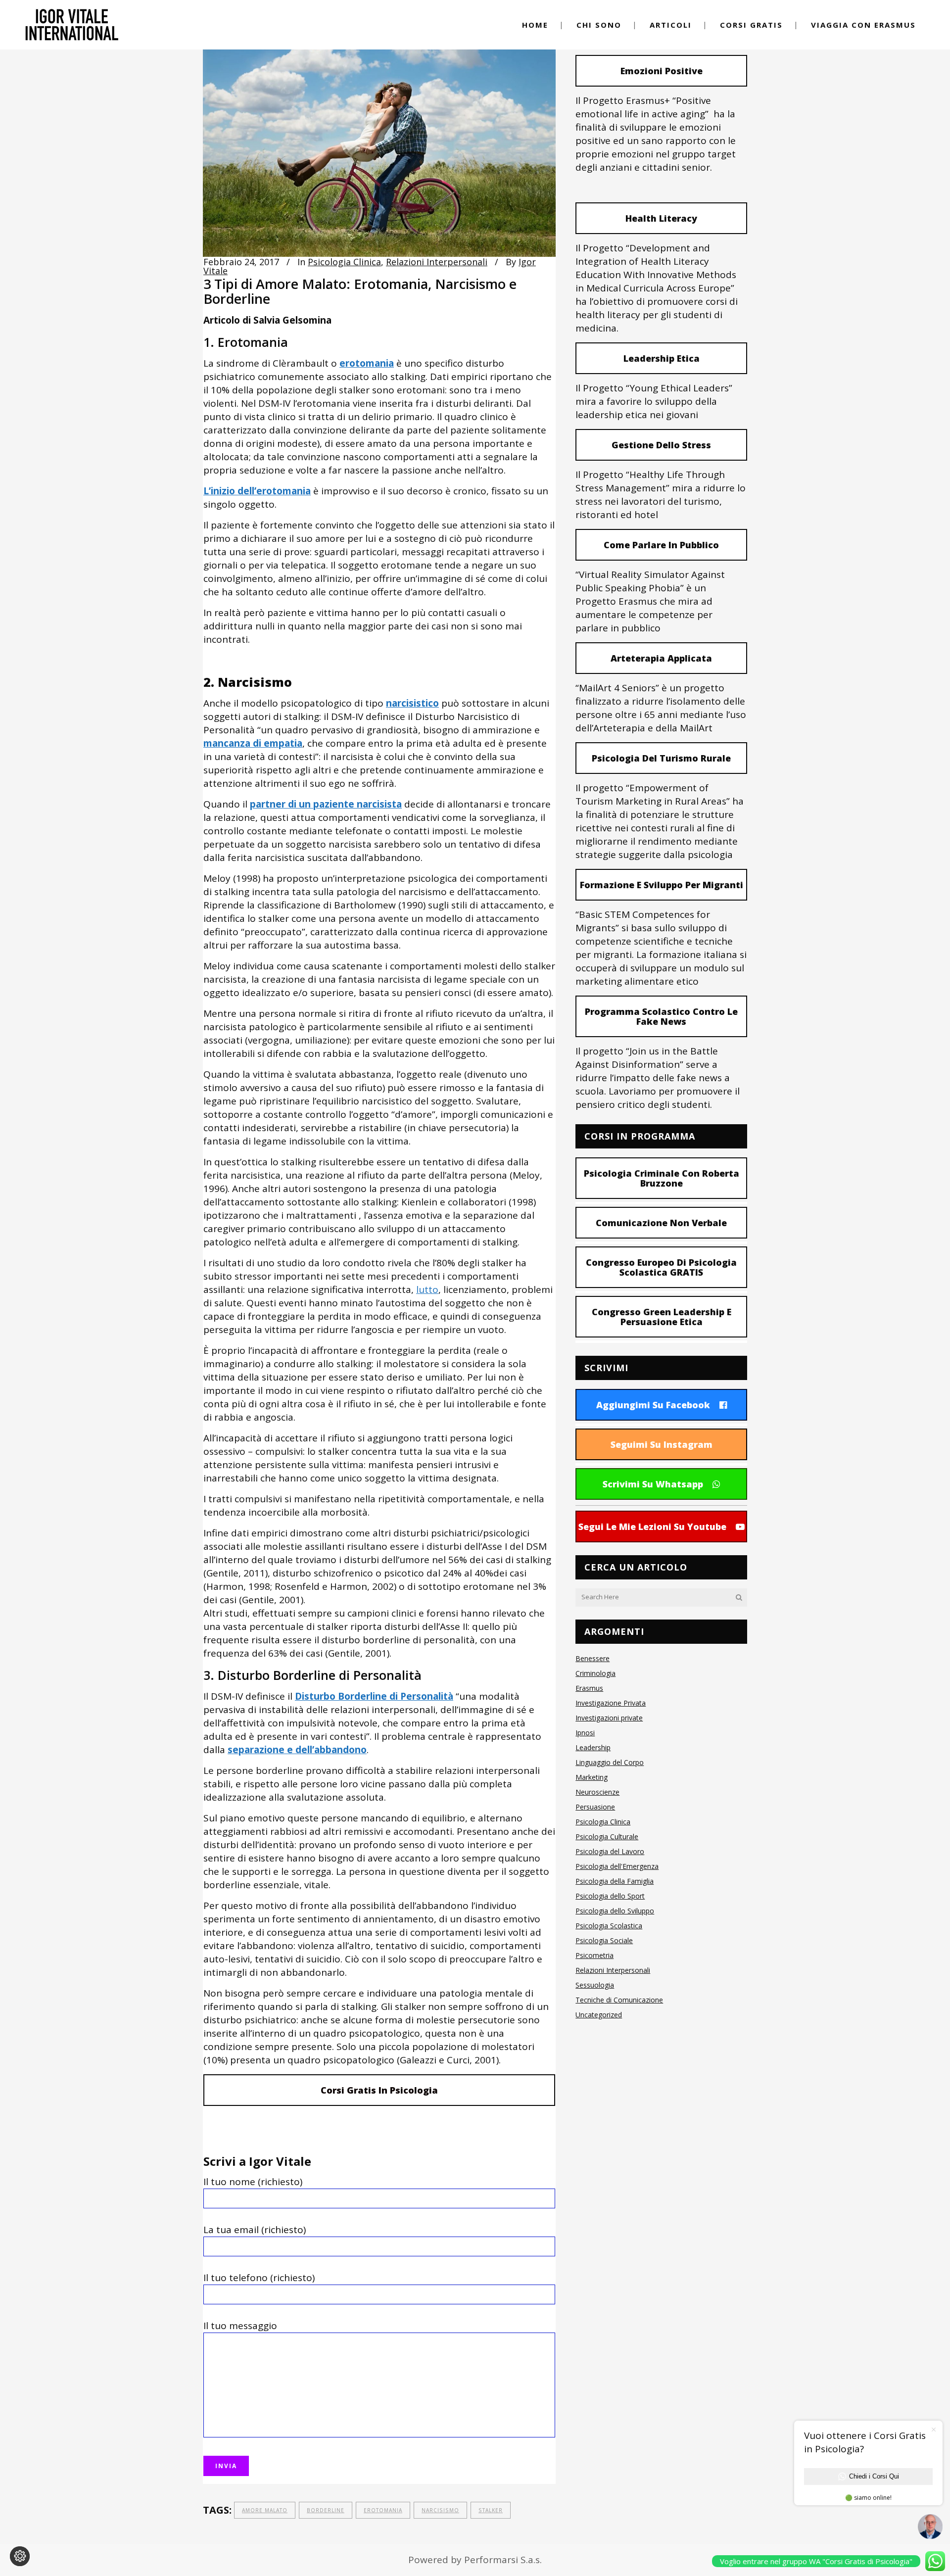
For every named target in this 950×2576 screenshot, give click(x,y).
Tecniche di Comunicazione (619, 2000)
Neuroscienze (597, 1792)
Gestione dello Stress (661, 445)
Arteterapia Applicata (661, 658)
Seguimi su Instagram (662, 1444)
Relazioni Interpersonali (437, 262)
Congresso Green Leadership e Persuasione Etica (662, 1317)
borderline (326, 2510)
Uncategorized (599, 2015)
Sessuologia (595, 1985)
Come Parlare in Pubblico (661, 545)
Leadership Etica (662, 358)
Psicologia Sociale (604, 1940)
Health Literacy (661, 218)
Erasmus (589, 1688)
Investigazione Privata (611, 1703)
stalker (491, 2510)
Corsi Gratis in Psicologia (379, 2090)
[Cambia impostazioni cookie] (20, 2556)
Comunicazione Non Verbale (661, 1223)
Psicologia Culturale (607, 1837)
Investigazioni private (609, 1718)
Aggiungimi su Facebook (653, 1405)
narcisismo (440, 2510)
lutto (427, 1289)
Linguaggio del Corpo (610, 1762)
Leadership (593, 1747)
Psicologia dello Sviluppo (615, 1911)
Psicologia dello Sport (610, 1896)
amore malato (265, 2510)
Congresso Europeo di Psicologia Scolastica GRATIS (661, 1267)
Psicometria (594, 1955)
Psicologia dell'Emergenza (617, 1866)
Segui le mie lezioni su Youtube (652, 1527)
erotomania (383, 2510)
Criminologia (595, 1673)
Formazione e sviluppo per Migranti (662, 885)
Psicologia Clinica (344, 262)
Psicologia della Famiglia (615, 1881)
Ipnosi (585, 1733)
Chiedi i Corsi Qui (874, 2476)
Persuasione (595, 1807)
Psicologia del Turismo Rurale (661, 758)
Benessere (593, 1658)
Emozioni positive (662, 71)
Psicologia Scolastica (609, 1926)
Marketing (592, 1777)
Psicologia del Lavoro (610, 1851)
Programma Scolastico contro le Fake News (661, 1016)
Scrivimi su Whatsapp (653, 1484)
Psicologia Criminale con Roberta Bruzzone (662, 1178)
